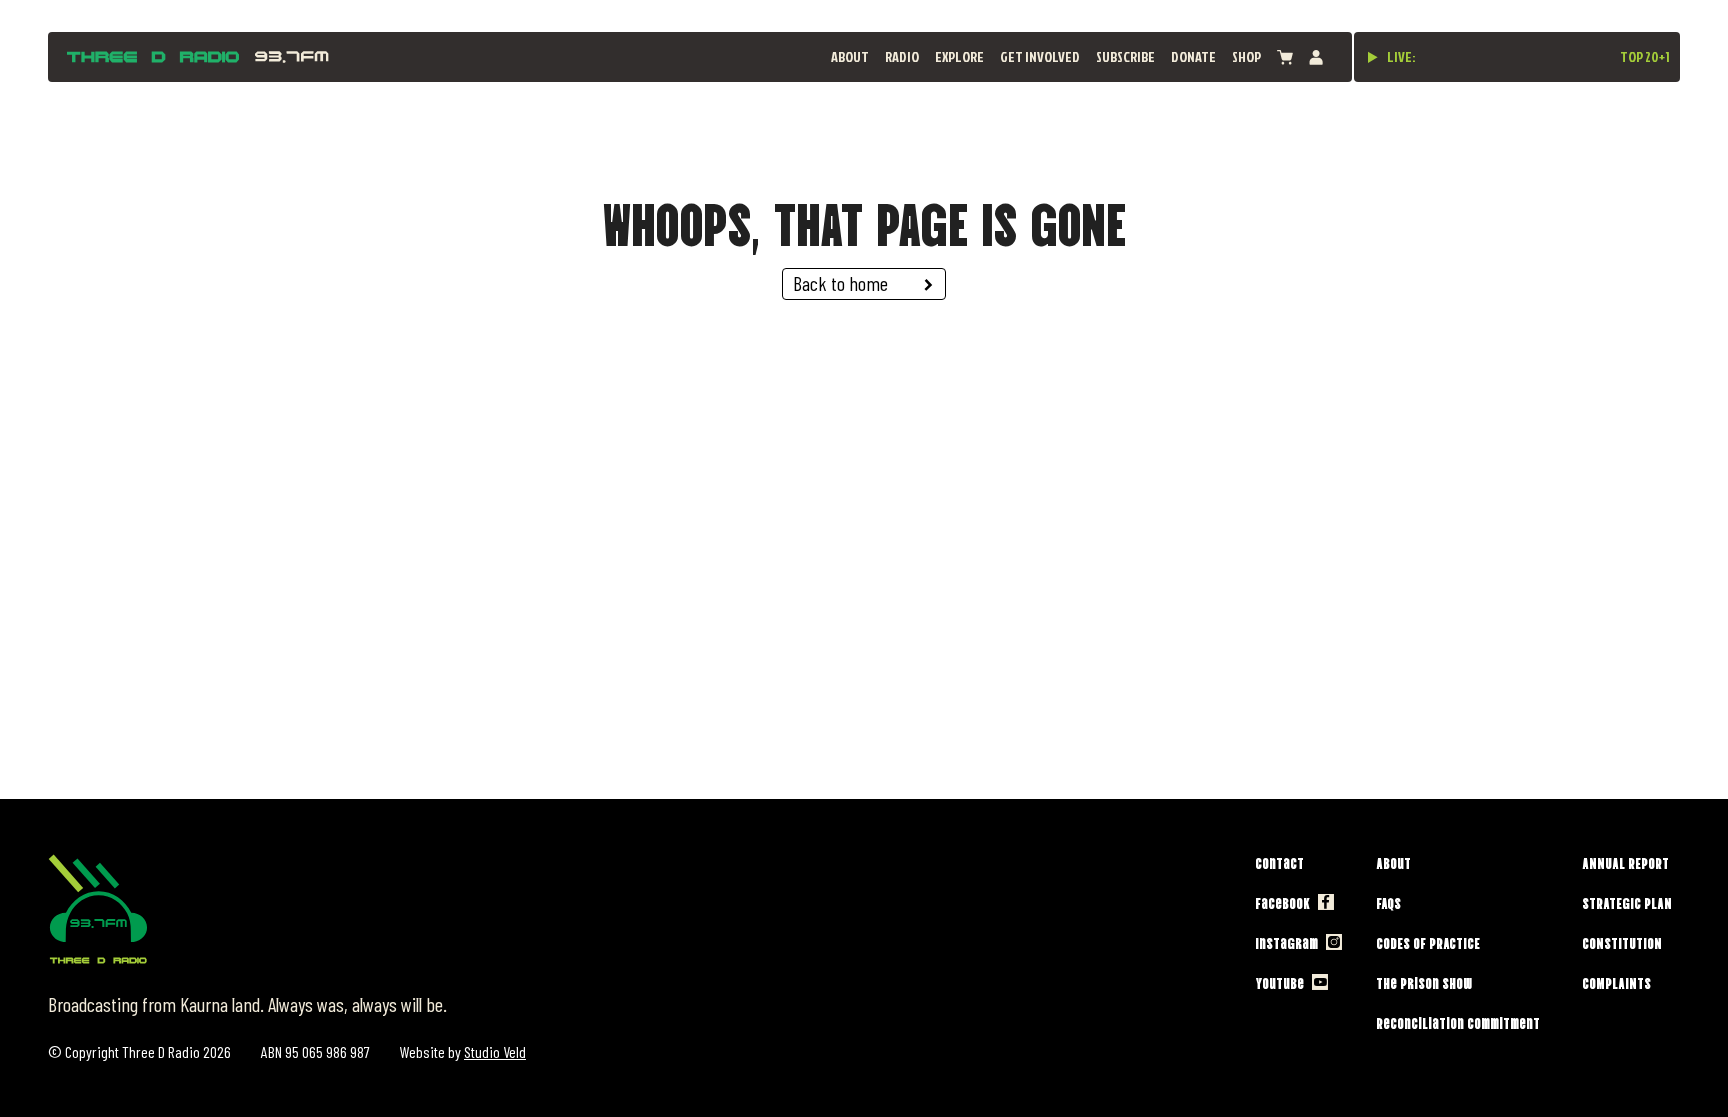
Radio (902, 56)
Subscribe (1125, 56)
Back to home (840, 283)
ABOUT (850, 56)
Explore (959, 56)
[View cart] (1285, 57)
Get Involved (1040, 56)
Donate (1193, 56)
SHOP (1246, 56)
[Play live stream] (1373, 57)
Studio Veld (495, 1051)
